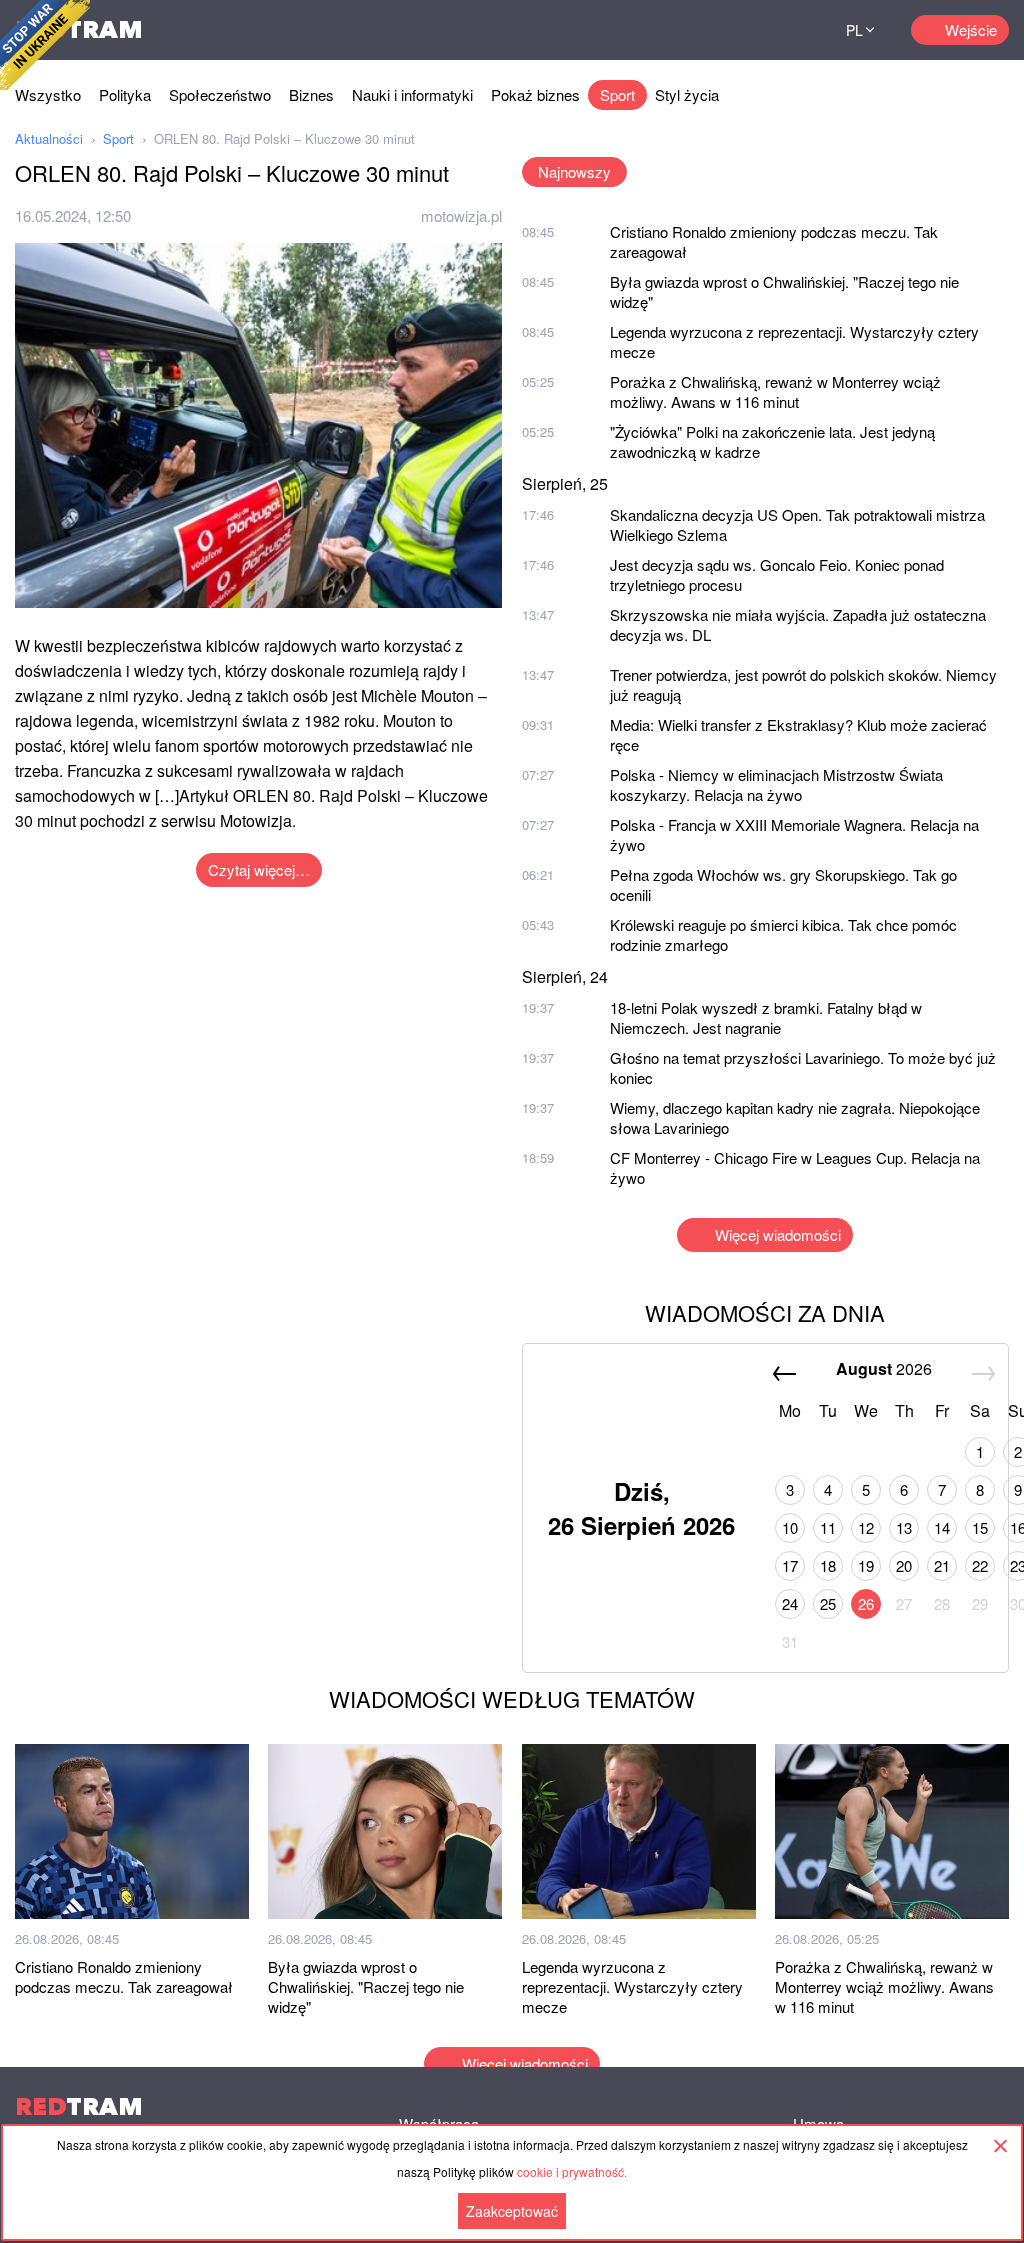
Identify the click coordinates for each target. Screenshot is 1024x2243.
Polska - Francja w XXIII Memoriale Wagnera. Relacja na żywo (794, 834)
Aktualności (49, 138)
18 (828, 1565)
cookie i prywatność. (572, 2171)
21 (942, 1565)
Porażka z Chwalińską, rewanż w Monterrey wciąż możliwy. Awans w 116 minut (775, 391)
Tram (79, 2106)
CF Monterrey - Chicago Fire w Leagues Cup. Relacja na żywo (795, 1167)
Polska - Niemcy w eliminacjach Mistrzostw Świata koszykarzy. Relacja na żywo (776, 784)
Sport (617, 94)
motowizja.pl (461, 215)
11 (828, 1527)
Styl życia (687, 94)
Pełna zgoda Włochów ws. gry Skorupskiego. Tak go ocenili (783, 884)
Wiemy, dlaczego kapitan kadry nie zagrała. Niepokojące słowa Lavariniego (795, 1117)
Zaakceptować (512, 2211)
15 (980, 1527)
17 (790, 1565)
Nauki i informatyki (412, 94)
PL (854, 30)
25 (828, 1603)
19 (866, 1565)
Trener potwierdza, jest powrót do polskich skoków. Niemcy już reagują (803, 684)
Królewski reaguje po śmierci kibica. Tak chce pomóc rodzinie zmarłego (783, 934)
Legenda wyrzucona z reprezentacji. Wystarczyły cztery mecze (794, 341)
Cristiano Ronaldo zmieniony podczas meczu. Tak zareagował (774, 241)
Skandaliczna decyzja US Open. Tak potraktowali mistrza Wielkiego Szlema (797, 524)
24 (790, 1603)
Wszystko (48, 94)
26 (866, 1603)
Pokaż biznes (535, 94)
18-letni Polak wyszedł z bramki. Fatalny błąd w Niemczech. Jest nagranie (766, 1017)
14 (942, 1527)
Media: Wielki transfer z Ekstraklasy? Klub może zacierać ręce (798, 734)
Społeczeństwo (220, 94)
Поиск (786, 30)
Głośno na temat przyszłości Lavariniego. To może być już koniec (803, 1067)
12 (866, 1527)
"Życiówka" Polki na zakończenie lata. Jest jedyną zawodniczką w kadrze (772, 441)
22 (980, 1565)
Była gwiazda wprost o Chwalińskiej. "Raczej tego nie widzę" (784, 291)
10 (790, 1527)
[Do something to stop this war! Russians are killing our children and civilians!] (45, 45)
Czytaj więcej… (259, 869)
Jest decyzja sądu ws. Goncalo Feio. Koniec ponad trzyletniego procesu (777, 574)
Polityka (125, 94)
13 (904, 1527)
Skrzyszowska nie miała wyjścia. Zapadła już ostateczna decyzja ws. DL (798, 624)
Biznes (311, 94)
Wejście (971, 29)
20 (904, 1565)
